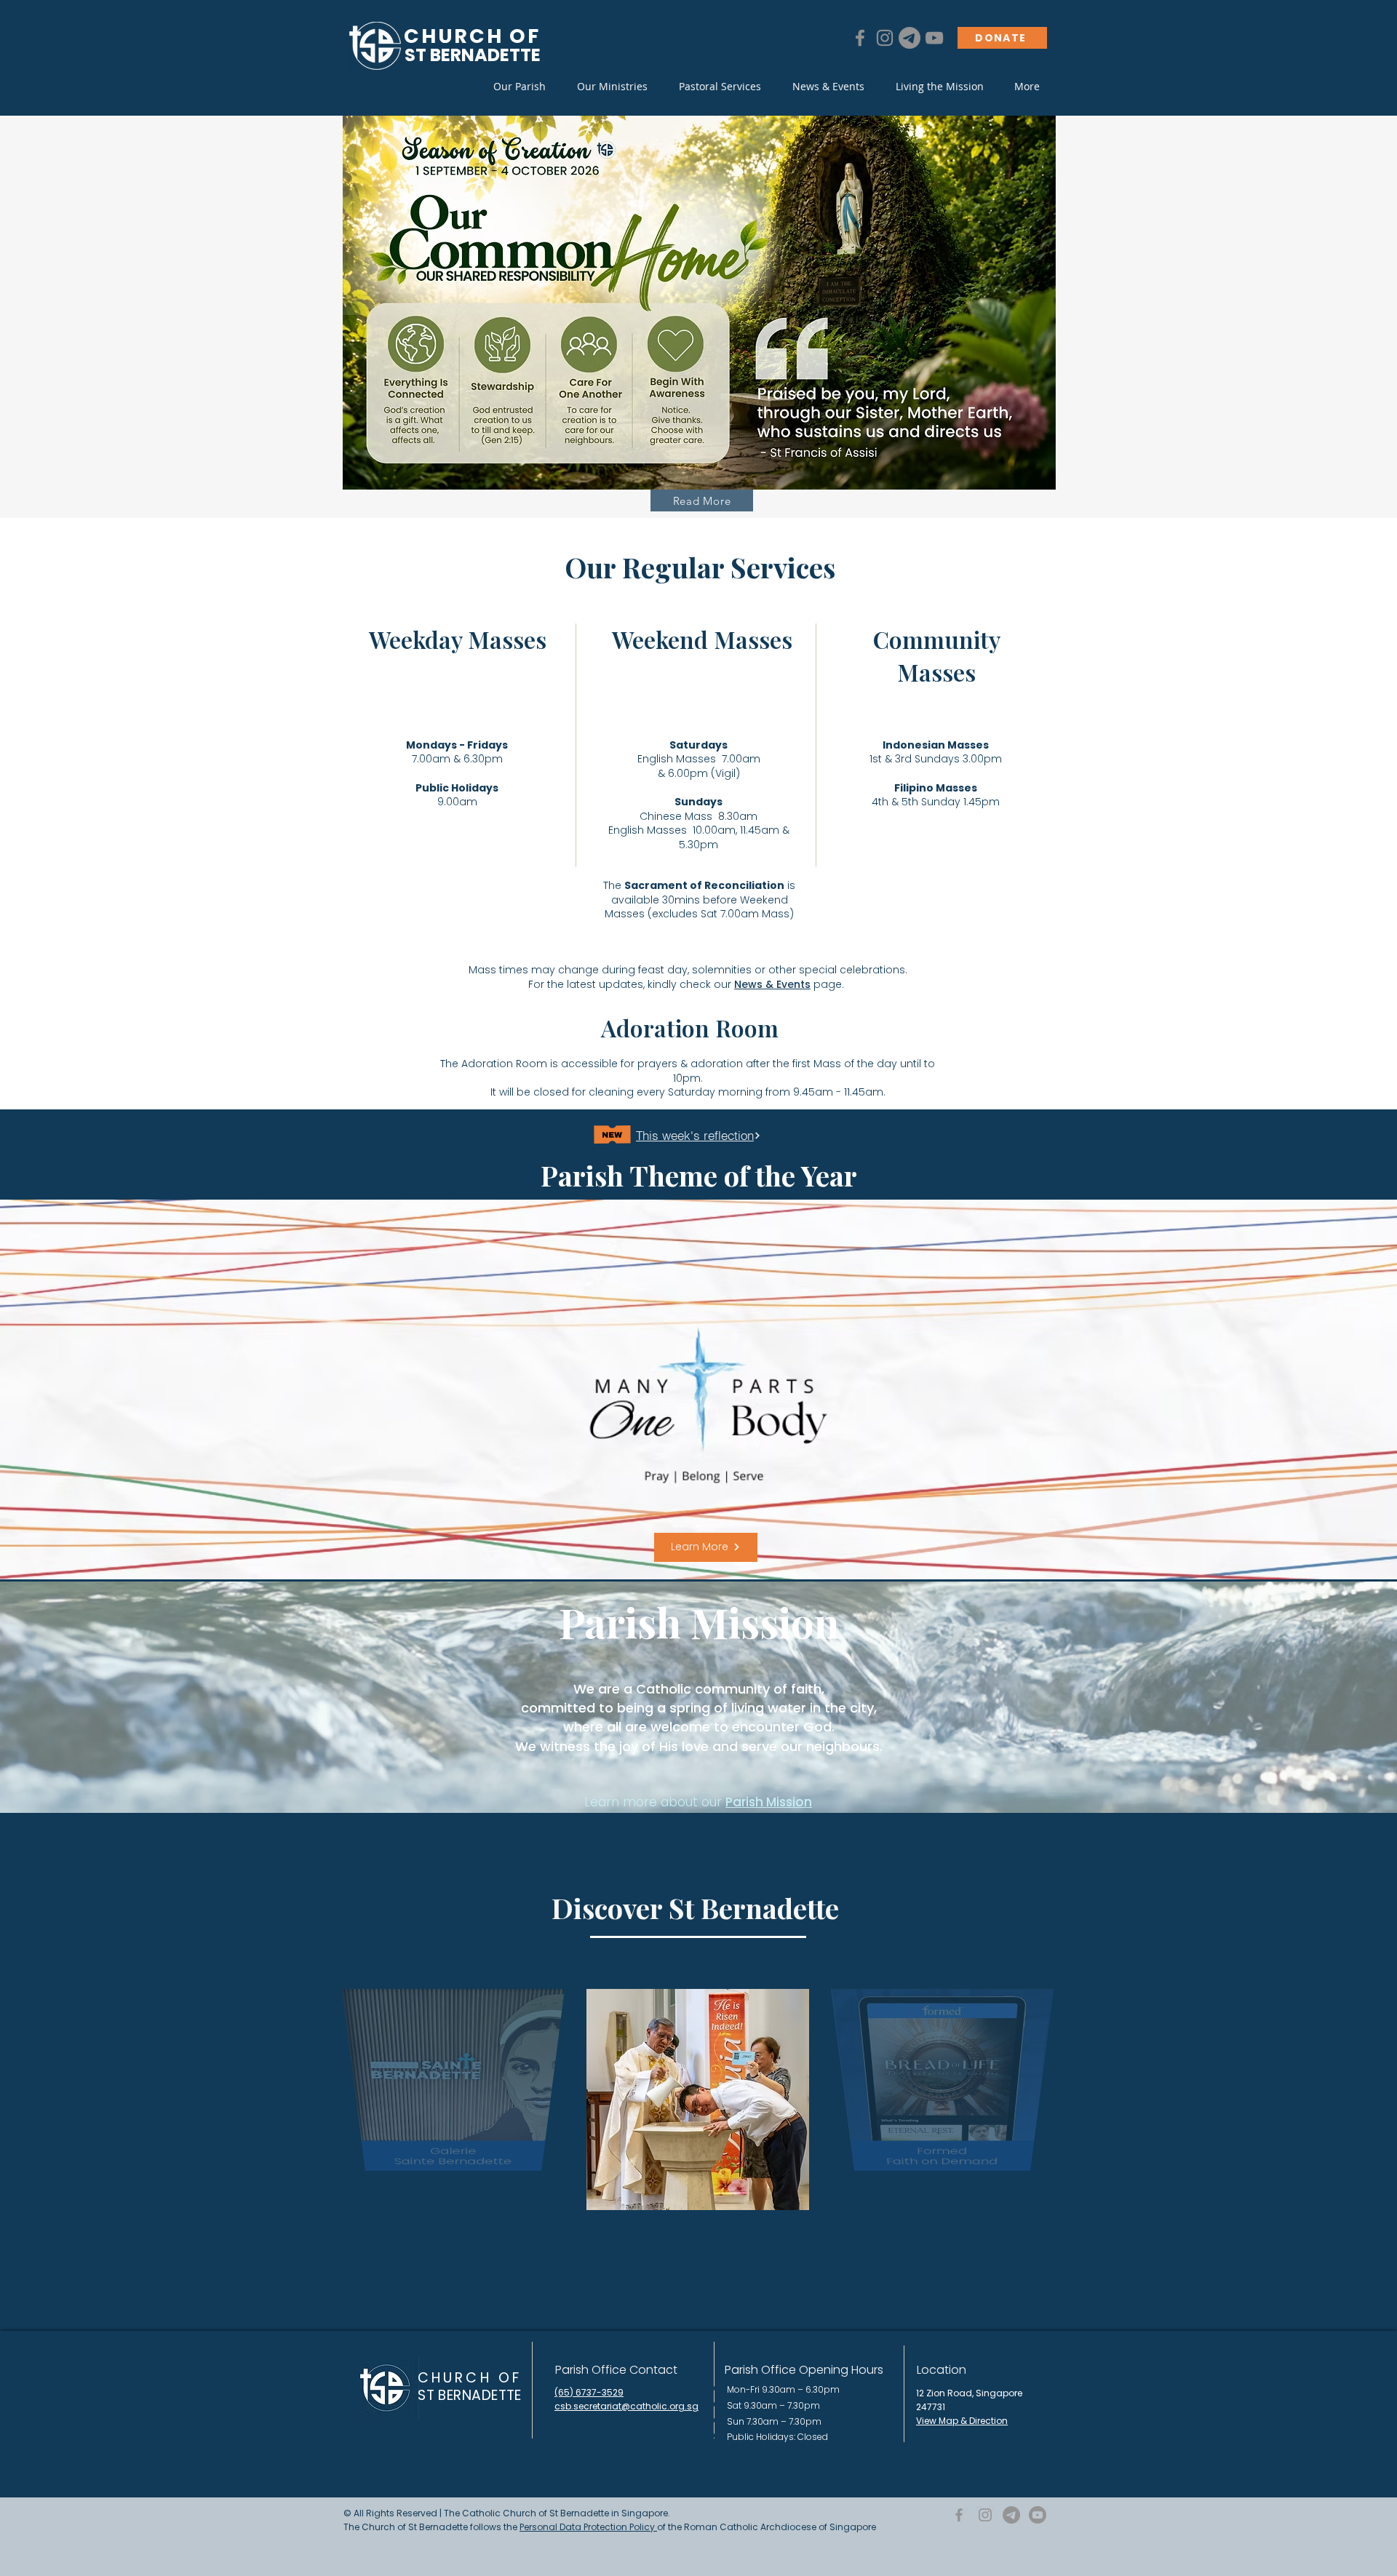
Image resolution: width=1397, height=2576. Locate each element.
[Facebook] (860, 38)
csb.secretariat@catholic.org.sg (626, 2406)
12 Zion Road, (946, 2393)
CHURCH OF (470, 2378)
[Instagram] (885, 38)
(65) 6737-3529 (589, 2392)
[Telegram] (910, 38)
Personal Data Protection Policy (588, 2527)
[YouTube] (934, 38)
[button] (519, 87)
